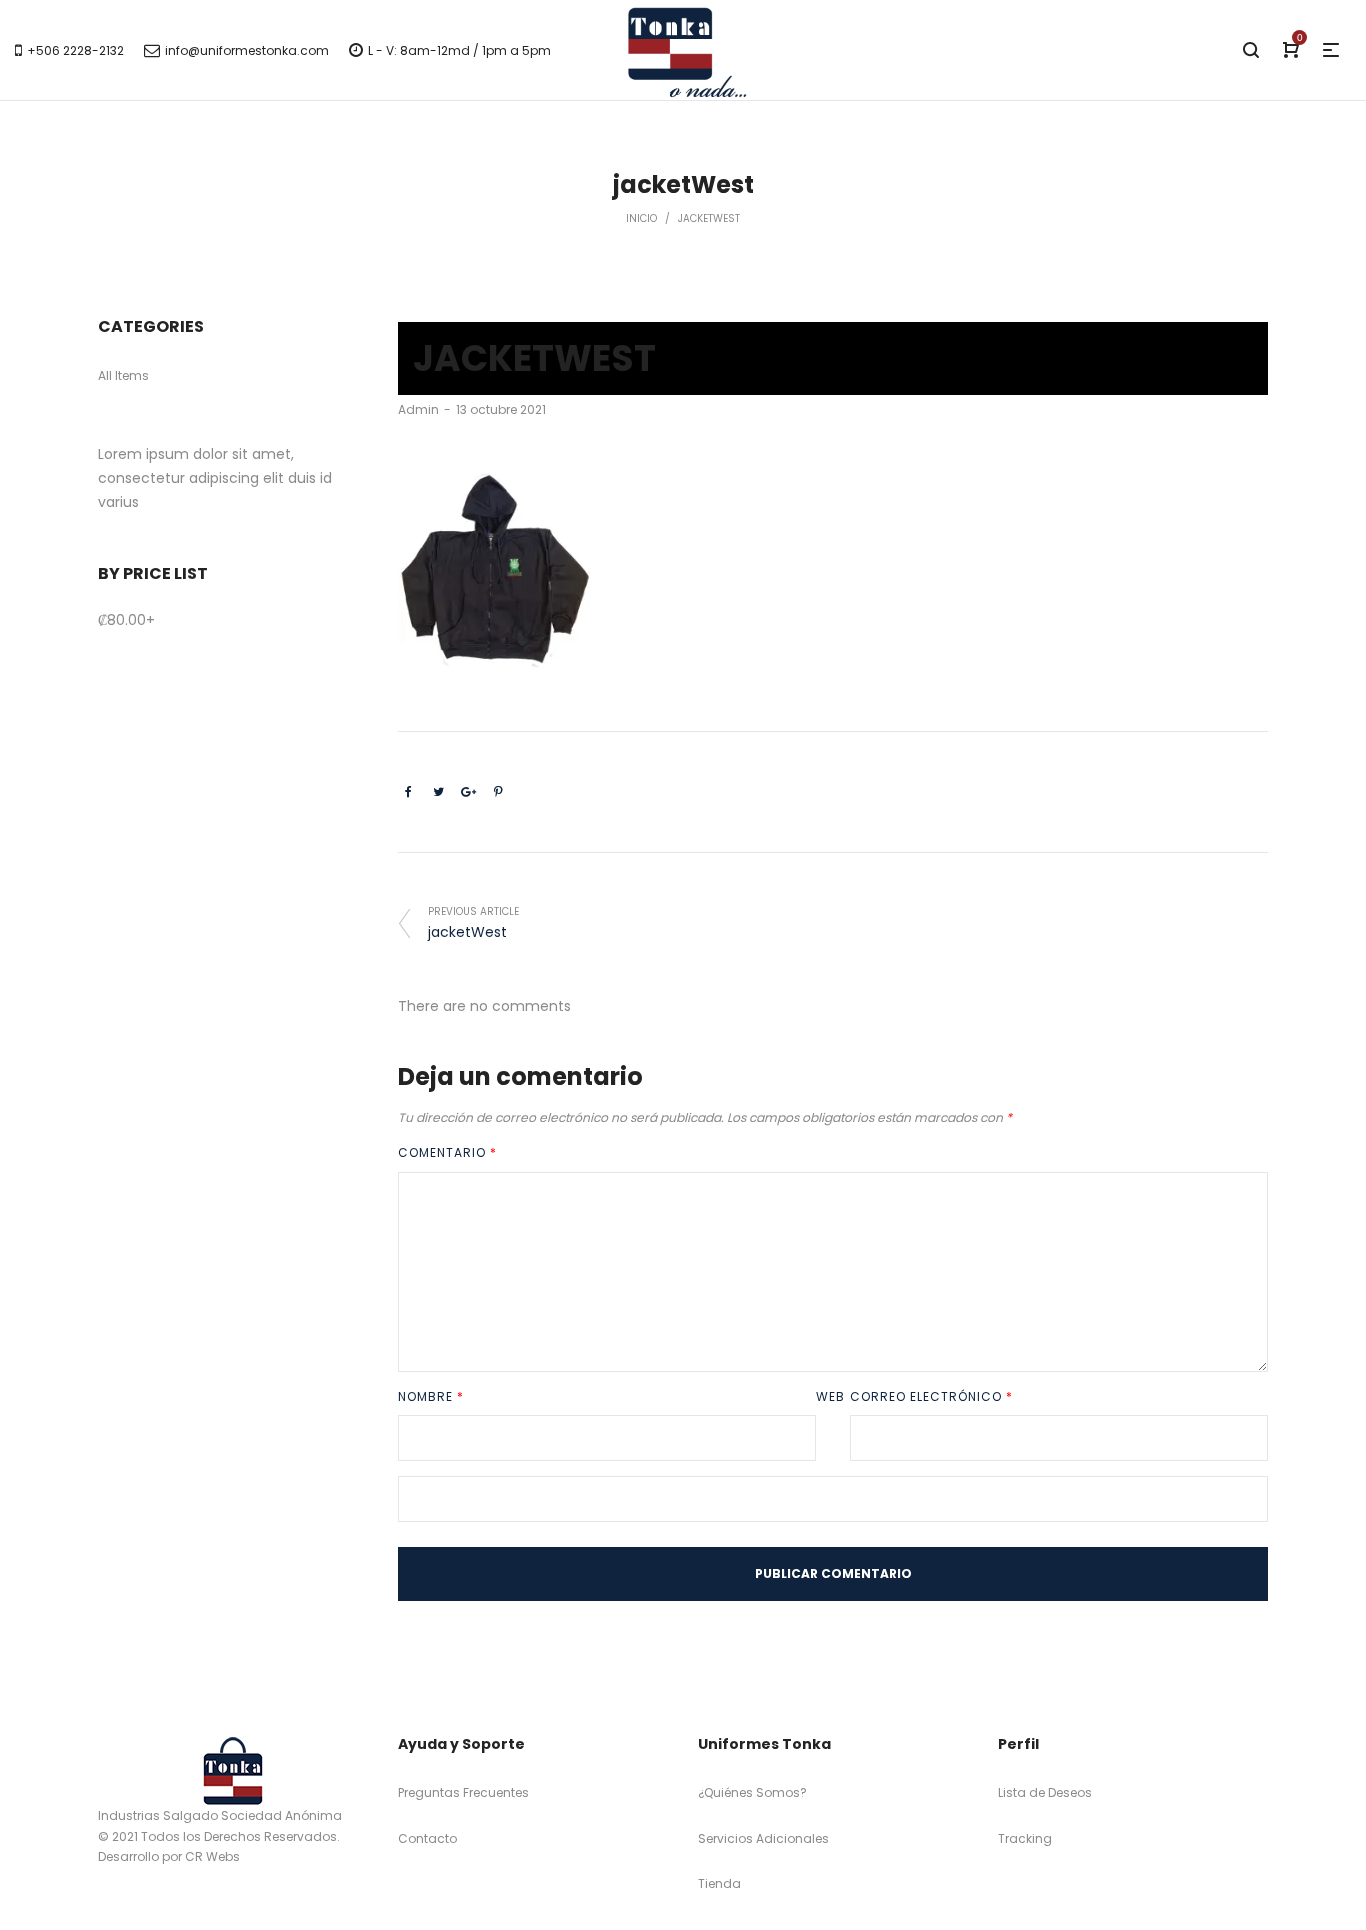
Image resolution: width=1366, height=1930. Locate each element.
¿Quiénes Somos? (752, 1792)
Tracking (1025, 1838)
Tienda (719, 1883)
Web (830, 1396)
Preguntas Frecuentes (463, 1792)
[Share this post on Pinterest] (498, 792)
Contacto (427, 1838)
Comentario (447, 1152)
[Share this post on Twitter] (438, 792)
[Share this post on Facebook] (408, 792)
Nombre (431, 1396)
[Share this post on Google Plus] (468, 792)
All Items (123, 375)
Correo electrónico (931, 1396)
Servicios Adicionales (763, 1838)
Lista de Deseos (1045, 1792)
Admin (418, 409)
